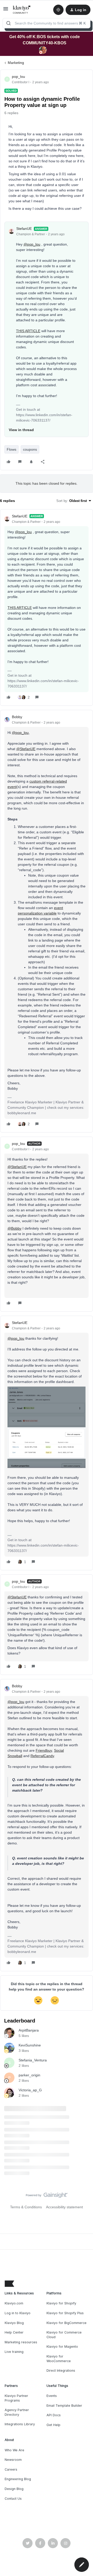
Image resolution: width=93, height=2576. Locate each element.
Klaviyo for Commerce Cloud (64, 2335)
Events (52, 2396)
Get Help (53, 2425)
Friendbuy (44, 1750)
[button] (6, 11)
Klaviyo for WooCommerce (59, 2359)
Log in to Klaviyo (18, 2313)
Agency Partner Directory (17, 2412)
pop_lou (18, 77)
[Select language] (58, 10)
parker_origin (29, 2075)
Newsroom (13, 2460)
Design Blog (14, 2489)
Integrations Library (20, 2424)
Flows (11, 449)
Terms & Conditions (26, 2207)
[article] (47, 607)
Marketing (16, 63)
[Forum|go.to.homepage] (22, 10)
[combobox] (47, 23)
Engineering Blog (18, 2479)
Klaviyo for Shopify (61, 2303)
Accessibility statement (64, 2207)
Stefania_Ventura (33, 2060)
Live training (14, 2352)
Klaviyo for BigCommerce (67, 2323)
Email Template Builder (64, 2406)
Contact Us (13, 2499)
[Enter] (9, 23)
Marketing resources (21, 2342)
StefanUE (24, 229)
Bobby (17, 717)
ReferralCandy (42, 1756)
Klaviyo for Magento (62, 2347)
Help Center (14, 2332)
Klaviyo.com (14, 2303)
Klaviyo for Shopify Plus (65, 2313)
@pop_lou (32, 244)
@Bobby (14, 1228)
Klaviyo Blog (14, 2323)
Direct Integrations (61, 2371)
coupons (30, 449)
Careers (11, 2469)
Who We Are (14, 2450)
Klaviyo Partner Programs (16, 2398)
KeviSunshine (30, 2045)
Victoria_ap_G (30, 2090)
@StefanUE (26, 749)
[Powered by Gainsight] (47, 2196)
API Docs (54, 2415)
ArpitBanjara (29, 2030)
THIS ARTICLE (28, 331)
